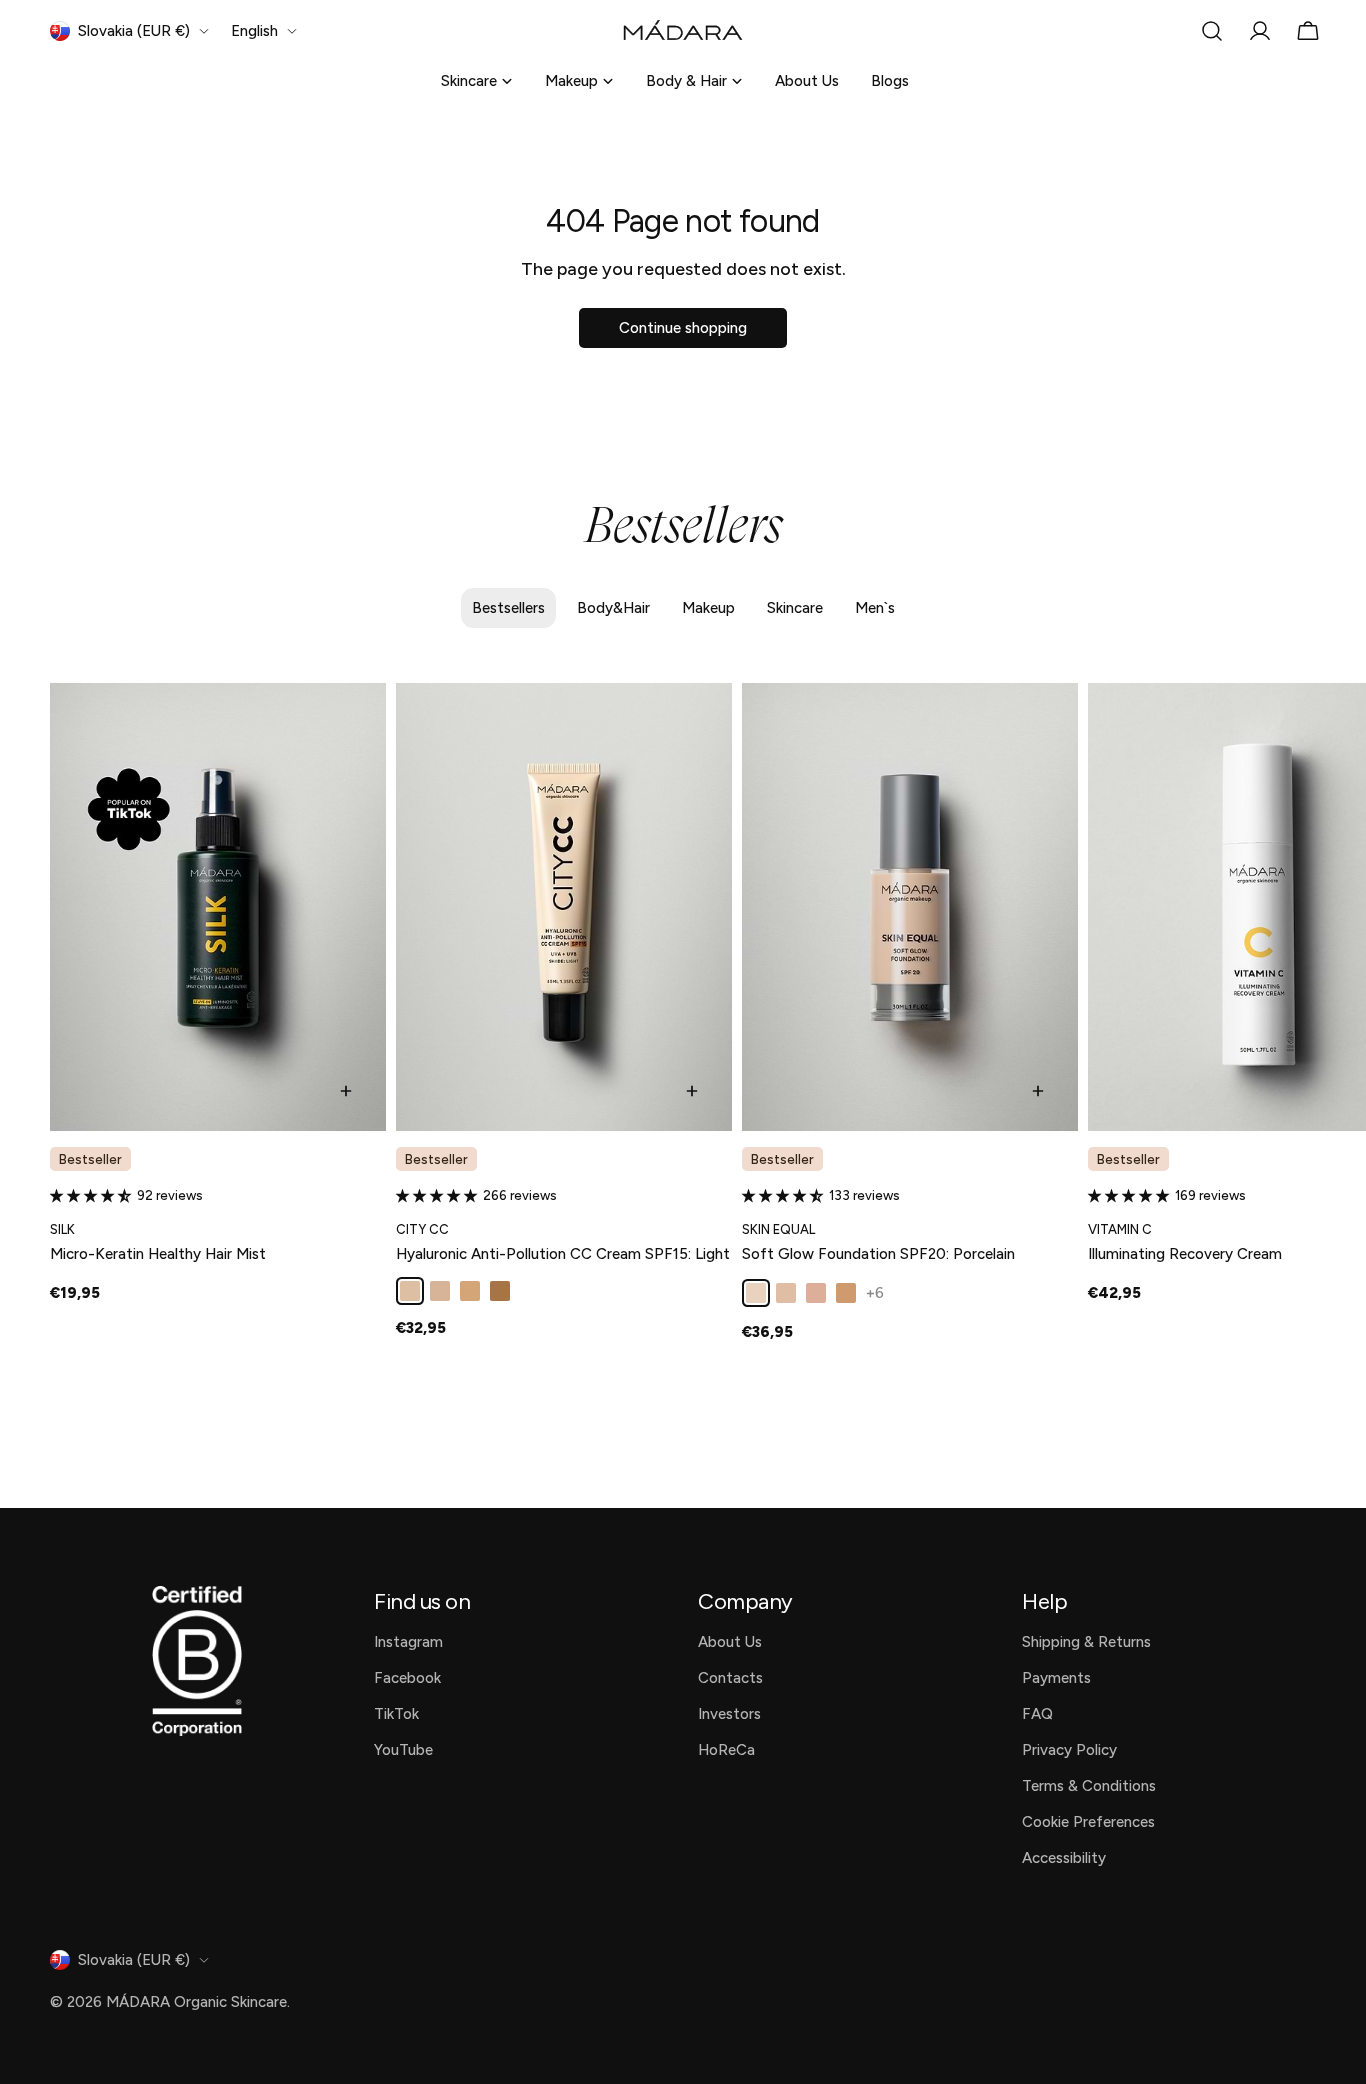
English (254, 31)
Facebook (407, 1678)
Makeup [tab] (708, 608)
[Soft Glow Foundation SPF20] (910, 907)
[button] (93, 1195)
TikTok (396, 1714)
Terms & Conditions (1089, 1786)
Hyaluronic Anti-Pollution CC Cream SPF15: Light (563, 1254)
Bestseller (90, 1159)
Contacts (730, 1678)
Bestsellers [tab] (508, 608)
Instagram (408, 1642)
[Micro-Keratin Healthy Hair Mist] (218, 907)
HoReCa (726, 1750)
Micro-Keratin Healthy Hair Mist (158, 1254)
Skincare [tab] (795, 608)
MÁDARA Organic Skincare (196, 2002)
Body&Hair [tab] (613, 608)
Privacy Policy (1069, 1750)
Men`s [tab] (875, 608)
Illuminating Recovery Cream (1185, 1254)
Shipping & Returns (1086, 1642)
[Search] (1212, 31)
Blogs (890, 81)
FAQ (1037, 1714)
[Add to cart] (346, 1091)
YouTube (403, 1750)
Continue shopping (683, 328)
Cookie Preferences (1088, 1822)
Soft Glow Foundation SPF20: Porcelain (878, 1254)
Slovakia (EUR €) (134, 31)
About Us (807, 81)
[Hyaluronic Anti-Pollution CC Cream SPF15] (564, 907)
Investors (729, 1714)
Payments (1056, 1678)
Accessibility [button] (1064, 1858)
